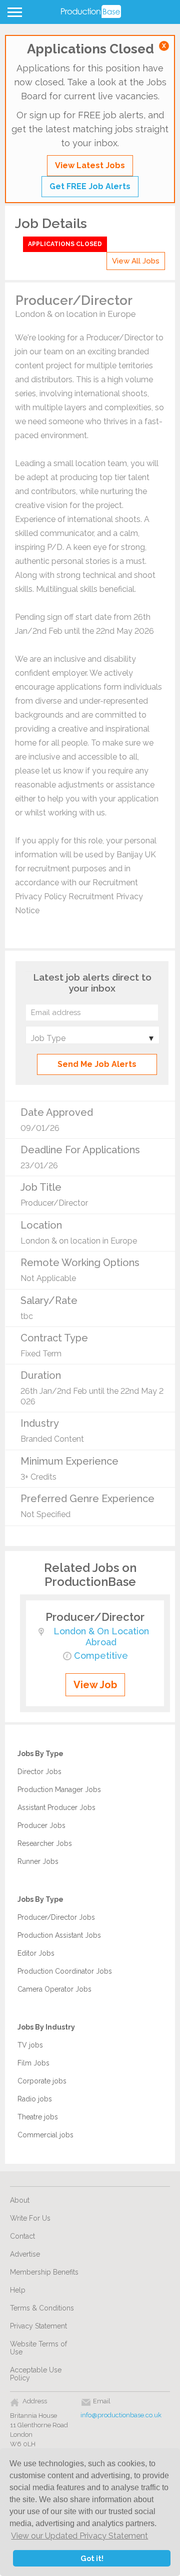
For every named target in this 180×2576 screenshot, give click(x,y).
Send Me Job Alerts (97, 1064)
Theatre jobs (38, 2117)
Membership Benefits (44, 2272)
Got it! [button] (92, 2558)
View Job (95, 1685)
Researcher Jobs (45, 1843)
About (20, 2200)
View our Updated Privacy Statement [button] (79, 2536)
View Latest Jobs (90, 165)
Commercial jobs (45, 2135)
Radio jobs (35, 2099)
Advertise (25, 2254)
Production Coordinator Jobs (65, 1971)
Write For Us (30, 2218)
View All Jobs (136, 261)
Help (18, 2290)
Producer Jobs (41, 1825)
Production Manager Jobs (59, 1790)
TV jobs (30, 2045)
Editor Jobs (36, 1953)
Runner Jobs (38, 1861)
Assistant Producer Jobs (56, 1807)
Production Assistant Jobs (59, 1935)
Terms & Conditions (42, 2308)
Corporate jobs (42, 2081)
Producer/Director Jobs (56, 1917)
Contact (22, 2236)
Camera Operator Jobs (54, 1989)
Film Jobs (33, 2063)
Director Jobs (39, 1772)
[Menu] (13, 14)
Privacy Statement (38, 2326)
